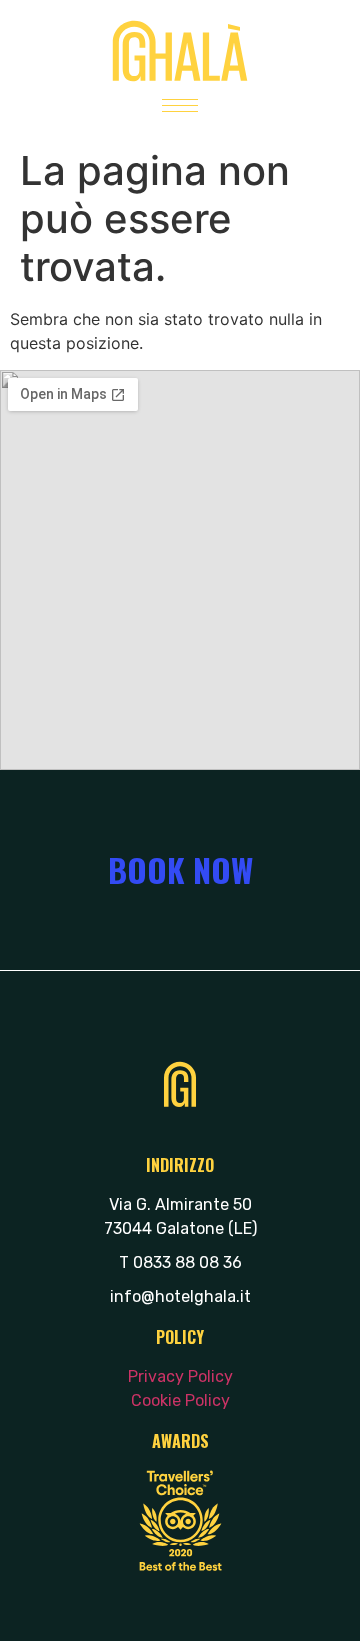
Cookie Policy (180, 1400)
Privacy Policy (180, 1376)
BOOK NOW (180, 869)
